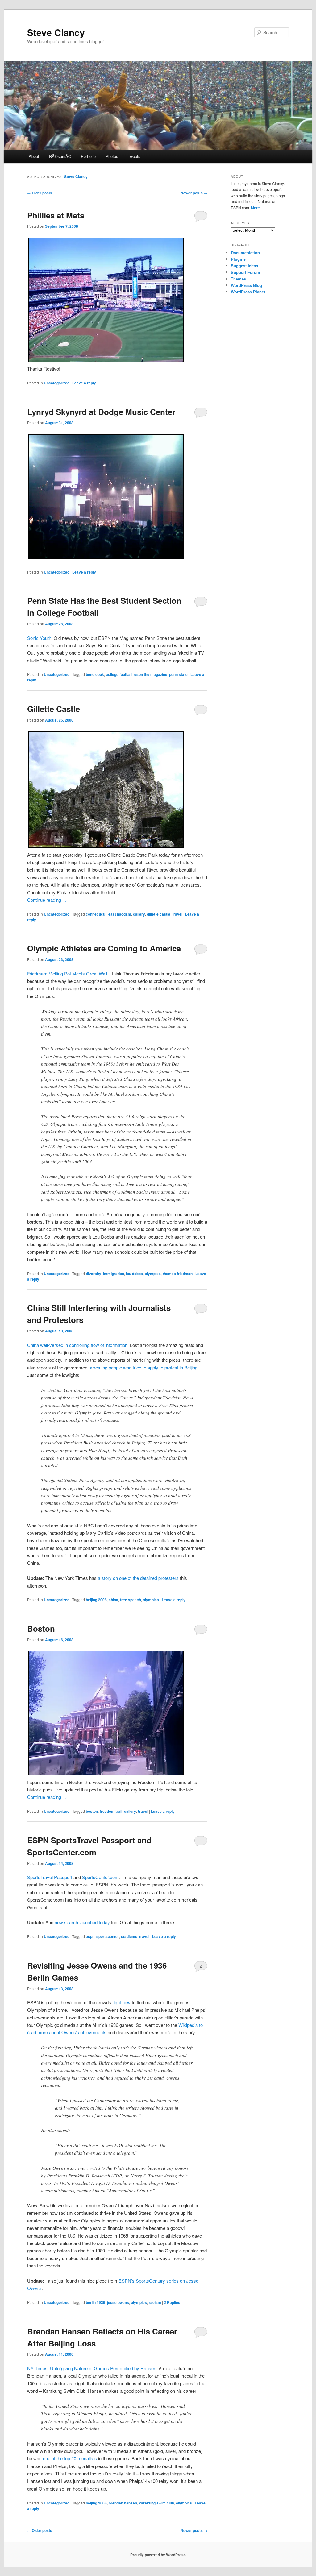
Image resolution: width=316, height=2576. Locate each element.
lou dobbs (134, 1274)
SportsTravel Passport (50, 1877)
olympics (153, 1274)
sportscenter (108, 1936)
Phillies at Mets (56, 215)
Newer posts (194, 193)
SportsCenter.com (100, 1877)
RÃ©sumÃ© (60, 156)
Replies (172, 2302)
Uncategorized (57, 383)
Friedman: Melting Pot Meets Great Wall (67, 973)
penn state (178, 674)
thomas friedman (178, 1274)
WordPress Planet (248, 292)
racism (155, 2302)
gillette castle (159, 914)
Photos (112, 156)
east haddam (120, 914)
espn (90, 1936)
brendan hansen (123, 2503)
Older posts (40, 193)
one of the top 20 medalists (70, 2458)
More (255, 208)
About (34, 156)
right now (121, 2002)
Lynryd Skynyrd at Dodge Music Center (101, 412)
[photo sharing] (106, 360)
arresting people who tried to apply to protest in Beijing (144, 1367)
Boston (41, 1628)
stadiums (129, 1936)
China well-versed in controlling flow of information (77, 1345)
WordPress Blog (246, 285)
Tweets (134, 156)
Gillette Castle (54, 709)
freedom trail (111, 1811)
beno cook (95, 674)
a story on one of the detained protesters (138, 1578)
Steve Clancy (56, 32)
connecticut (96, 914)
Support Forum (245, 272)
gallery (139, 914)
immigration (114, 1274)
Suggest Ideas (244, 265)
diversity (94, 1274)
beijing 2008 (96, 1600)
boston (92, 1811)
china (113, 1600)
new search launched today (82, 1922)
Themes (238, 279)
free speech (131, 1600)
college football (119, 674)
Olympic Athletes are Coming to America (104, 948)
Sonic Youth (39, 638)
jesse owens (118, 2302)
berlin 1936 (96, 2302)
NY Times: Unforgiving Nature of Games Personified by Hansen (92, 2368)
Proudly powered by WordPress (158, 2555)
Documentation (245, 253)
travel (177, 914)
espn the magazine (151, 674)
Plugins (238, 259)
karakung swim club (156, 2503)
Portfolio (88, 156)
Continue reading (47, 900)
